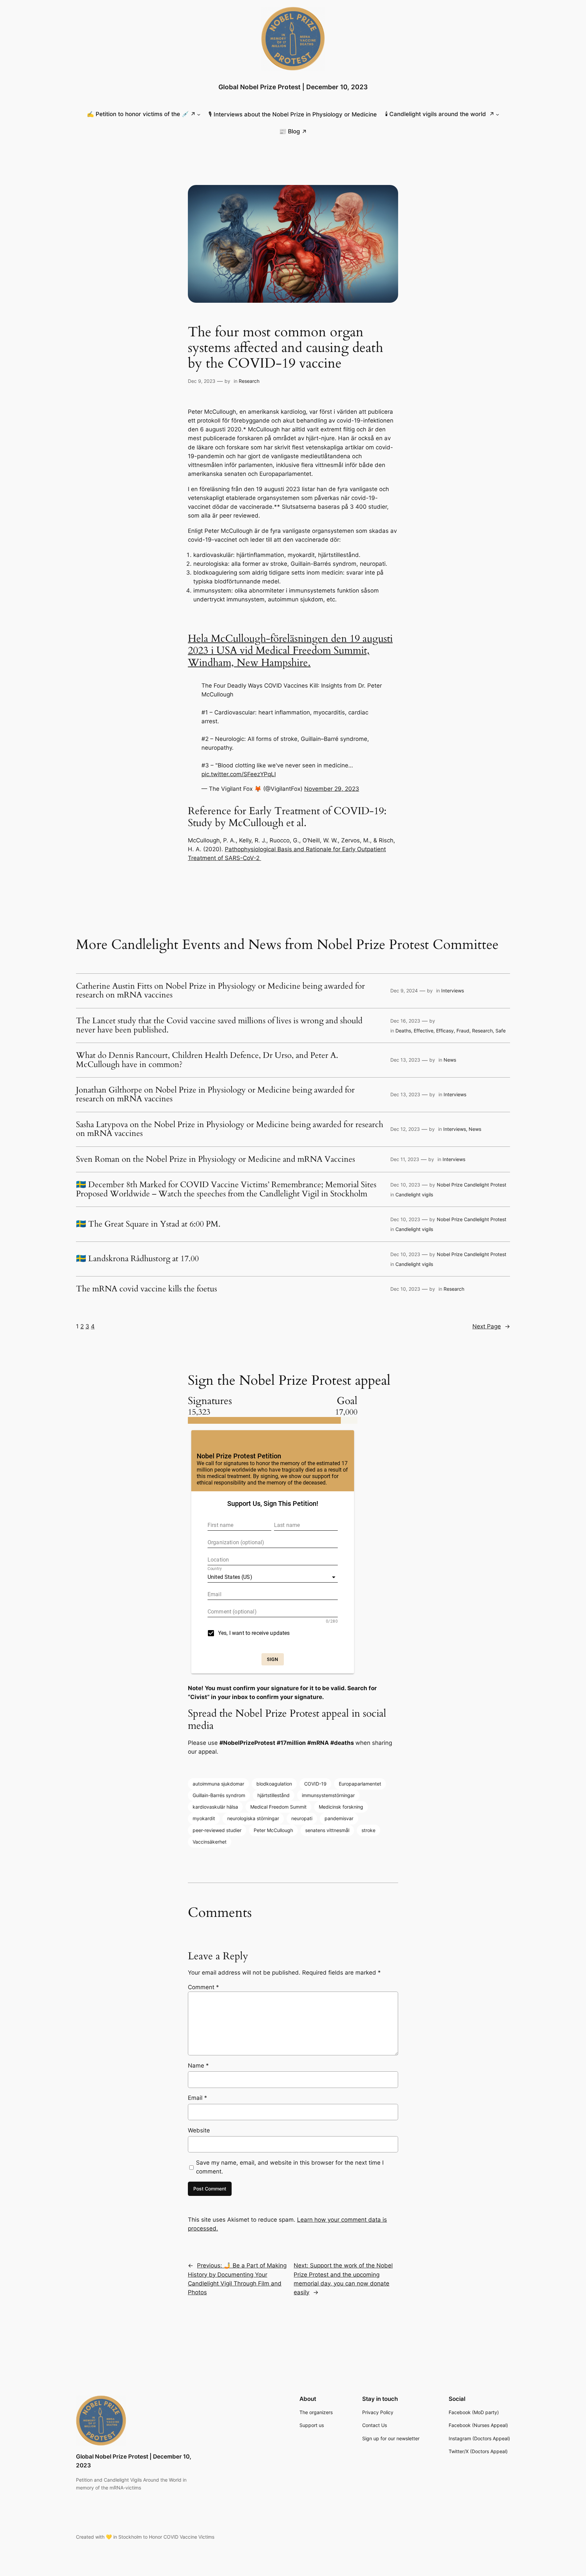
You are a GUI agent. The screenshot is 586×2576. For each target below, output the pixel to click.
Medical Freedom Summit (278, 1807)
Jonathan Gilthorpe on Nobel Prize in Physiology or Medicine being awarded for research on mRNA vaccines (215, 1095)
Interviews (453, 991)
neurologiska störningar (253, 1818)
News (450, 1060)
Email (198, 2098)
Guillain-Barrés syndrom (219, 1795)
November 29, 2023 (332, 789)
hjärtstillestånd (274, 1795)
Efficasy (445, 1031)
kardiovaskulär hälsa (215, 1807)
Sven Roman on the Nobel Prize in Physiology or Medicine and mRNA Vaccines (216, 1159)
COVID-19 (315, 1784)
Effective (424, 1031)
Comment (203, 1987)
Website (199, 2130)
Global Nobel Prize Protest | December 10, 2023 (293, 87)
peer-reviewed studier (217, 1830)
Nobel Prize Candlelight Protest (472, 1185)
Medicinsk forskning (341, 1807)
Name (198, 2066)
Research (249, 381)
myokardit (204, 1818)
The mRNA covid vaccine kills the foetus (146, 1289)
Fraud (463, 1031)
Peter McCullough (273, 1830)
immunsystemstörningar (328, 1795)
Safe (501, 1031)
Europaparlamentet (360, 1784)
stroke (368, 1830)
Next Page (491, 1326)
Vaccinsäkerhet (210, 1842)
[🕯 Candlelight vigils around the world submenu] (497, 114)
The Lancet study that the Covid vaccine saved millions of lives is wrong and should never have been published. (219, 1025)
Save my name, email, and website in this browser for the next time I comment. (290, 2167)
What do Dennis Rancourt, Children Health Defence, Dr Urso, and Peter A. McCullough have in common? (207, 1060)
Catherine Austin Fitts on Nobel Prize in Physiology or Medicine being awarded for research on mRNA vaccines (220, 991)
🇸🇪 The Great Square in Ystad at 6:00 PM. (148, 1224)
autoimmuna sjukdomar (218, 1784)
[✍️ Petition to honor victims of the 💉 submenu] (199, 114)
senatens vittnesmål (327, 1830)
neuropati (302, 1818)
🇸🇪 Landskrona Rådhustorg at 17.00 (137, 1259)
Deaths (403, 1031)
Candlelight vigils (414, 1194)
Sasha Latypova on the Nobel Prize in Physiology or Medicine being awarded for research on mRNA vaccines (230, 1129)
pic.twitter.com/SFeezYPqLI (239, 774)
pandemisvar (339, 1818)
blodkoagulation (274, 1784)
